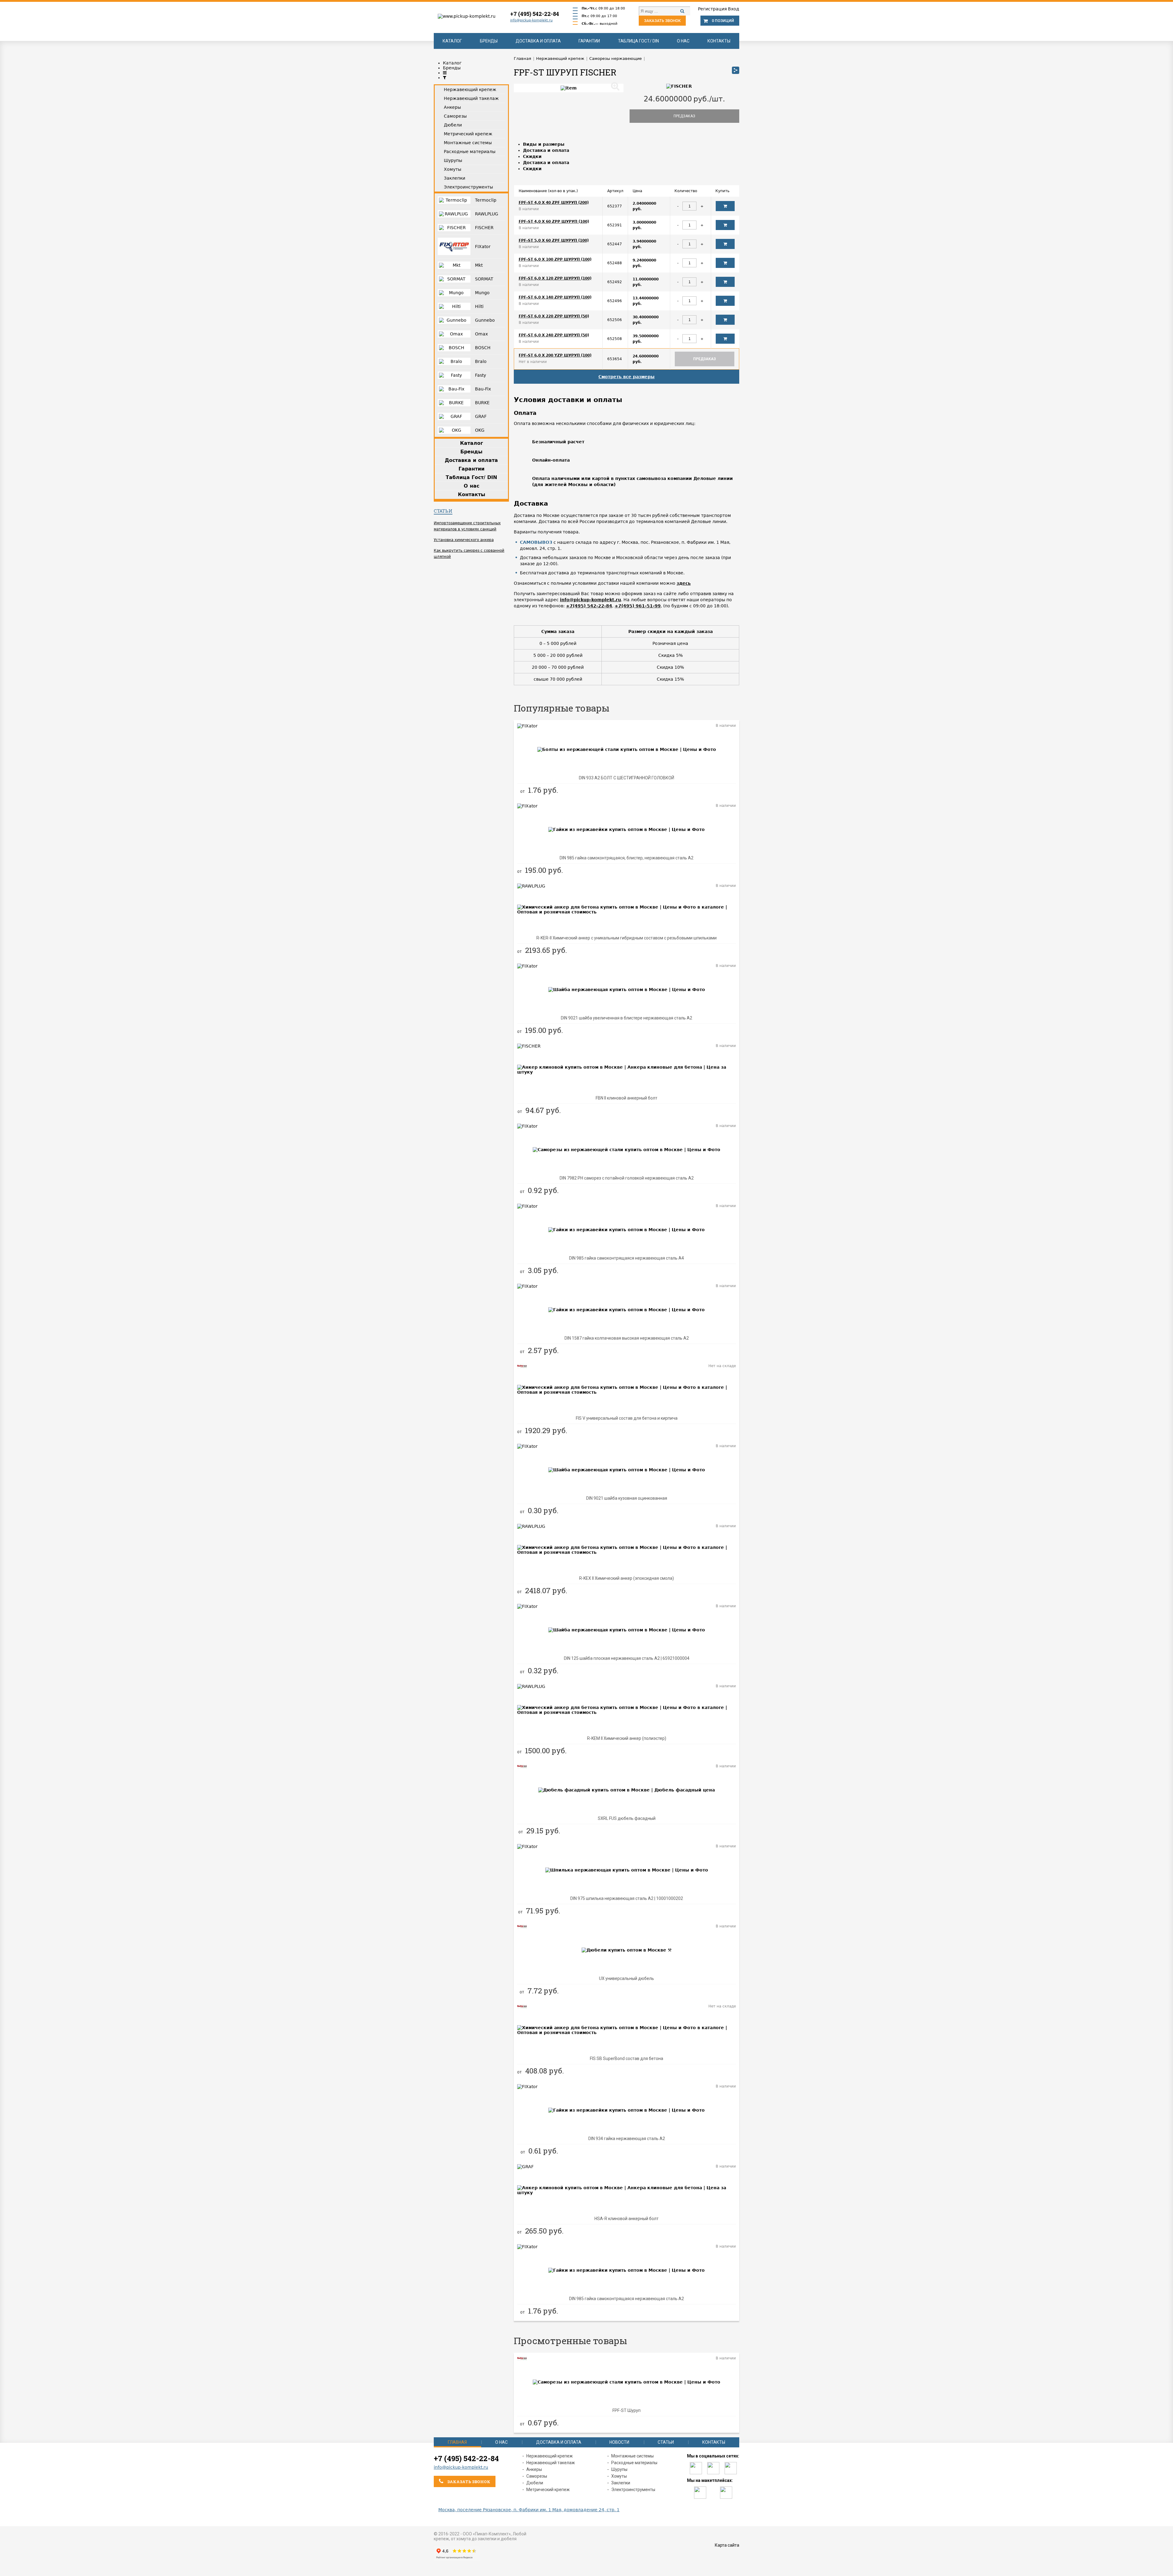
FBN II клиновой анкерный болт (627, 1098)
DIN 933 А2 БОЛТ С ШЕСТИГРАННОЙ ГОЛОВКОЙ (627, 778)
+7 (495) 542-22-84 (535, 14)
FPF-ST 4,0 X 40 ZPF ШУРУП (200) (554, 203)
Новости (619, 2442)
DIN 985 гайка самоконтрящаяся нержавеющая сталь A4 (627, 1258)
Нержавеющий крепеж (550, 2456)
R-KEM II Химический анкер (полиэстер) (627, 1738)
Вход (734, 9)
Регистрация (712, 9)
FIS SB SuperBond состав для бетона (627, 2058)
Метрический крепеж (548, 2490)
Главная (457, 2442)
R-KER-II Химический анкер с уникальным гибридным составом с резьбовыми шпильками (627, 938)
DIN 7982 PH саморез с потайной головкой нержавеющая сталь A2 (627, 1178)
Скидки (532, 156)
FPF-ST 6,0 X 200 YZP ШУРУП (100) (555, 355)
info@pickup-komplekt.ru (531, 20)
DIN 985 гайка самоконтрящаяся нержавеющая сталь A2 (627, 2299)
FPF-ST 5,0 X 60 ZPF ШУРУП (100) (554, 240)
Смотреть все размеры (627, 377)
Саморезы (537, 2476)
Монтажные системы (632, 2456)
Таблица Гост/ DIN (638, 41)
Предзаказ (684, 116)
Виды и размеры (544, 144)
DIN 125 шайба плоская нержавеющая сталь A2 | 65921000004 (627, 1658)
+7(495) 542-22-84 (589, 606)
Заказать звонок (662, 21)
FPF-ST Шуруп (627, 2410)
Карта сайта (727, 2545)
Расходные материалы (634, 2463)
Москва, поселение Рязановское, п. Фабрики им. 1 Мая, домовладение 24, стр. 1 (529, 2510)
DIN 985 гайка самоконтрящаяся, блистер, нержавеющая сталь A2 (627, 858)
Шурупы (619, 2469)
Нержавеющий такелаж (551, 2463)
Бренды (489, 41)
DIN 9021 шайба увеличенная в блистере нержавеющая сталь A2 (627, 1018)
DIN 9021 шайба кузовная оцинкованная (627, 1498)
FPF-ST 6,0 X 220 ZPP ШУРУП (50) (554, 316)
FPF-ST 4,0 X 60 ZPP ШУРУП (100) (554, 221)
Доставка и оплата (538, 41)
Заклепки (621, 2483)
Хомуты (619, 2476)
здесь (684, 583)
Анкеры (534, 2469)
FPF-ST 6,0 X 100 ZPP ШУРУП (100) (555, 259)
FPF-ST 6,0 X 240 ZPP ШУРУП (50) (554, 335)
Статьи (443, 511)
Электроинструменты (633, 2490)
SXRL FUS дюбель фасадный (627, 1818)
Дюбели (535, 2483)
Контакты (719, 41)
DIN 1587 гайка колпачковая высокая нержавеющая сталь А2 (627, 1338)
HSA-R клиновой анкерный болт (627, 2219)
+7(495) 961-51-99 (638, 606)
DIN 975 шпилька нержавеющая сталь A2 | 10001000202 (627, 1898)
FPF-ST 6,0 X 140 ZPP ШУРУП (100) (555, 297)
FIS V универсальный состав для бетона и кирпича (627, 1418)
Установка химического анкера (464, 540)
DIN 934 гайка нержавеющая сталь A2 (627, 2139)
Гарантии (589, 41)
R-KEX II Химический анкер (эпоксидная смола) (627, 1578)
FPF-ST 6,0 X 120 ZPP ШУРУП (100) (555, 278)
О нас (683, 41)
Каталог (452, 41)
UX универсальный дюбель (627, 1978)
